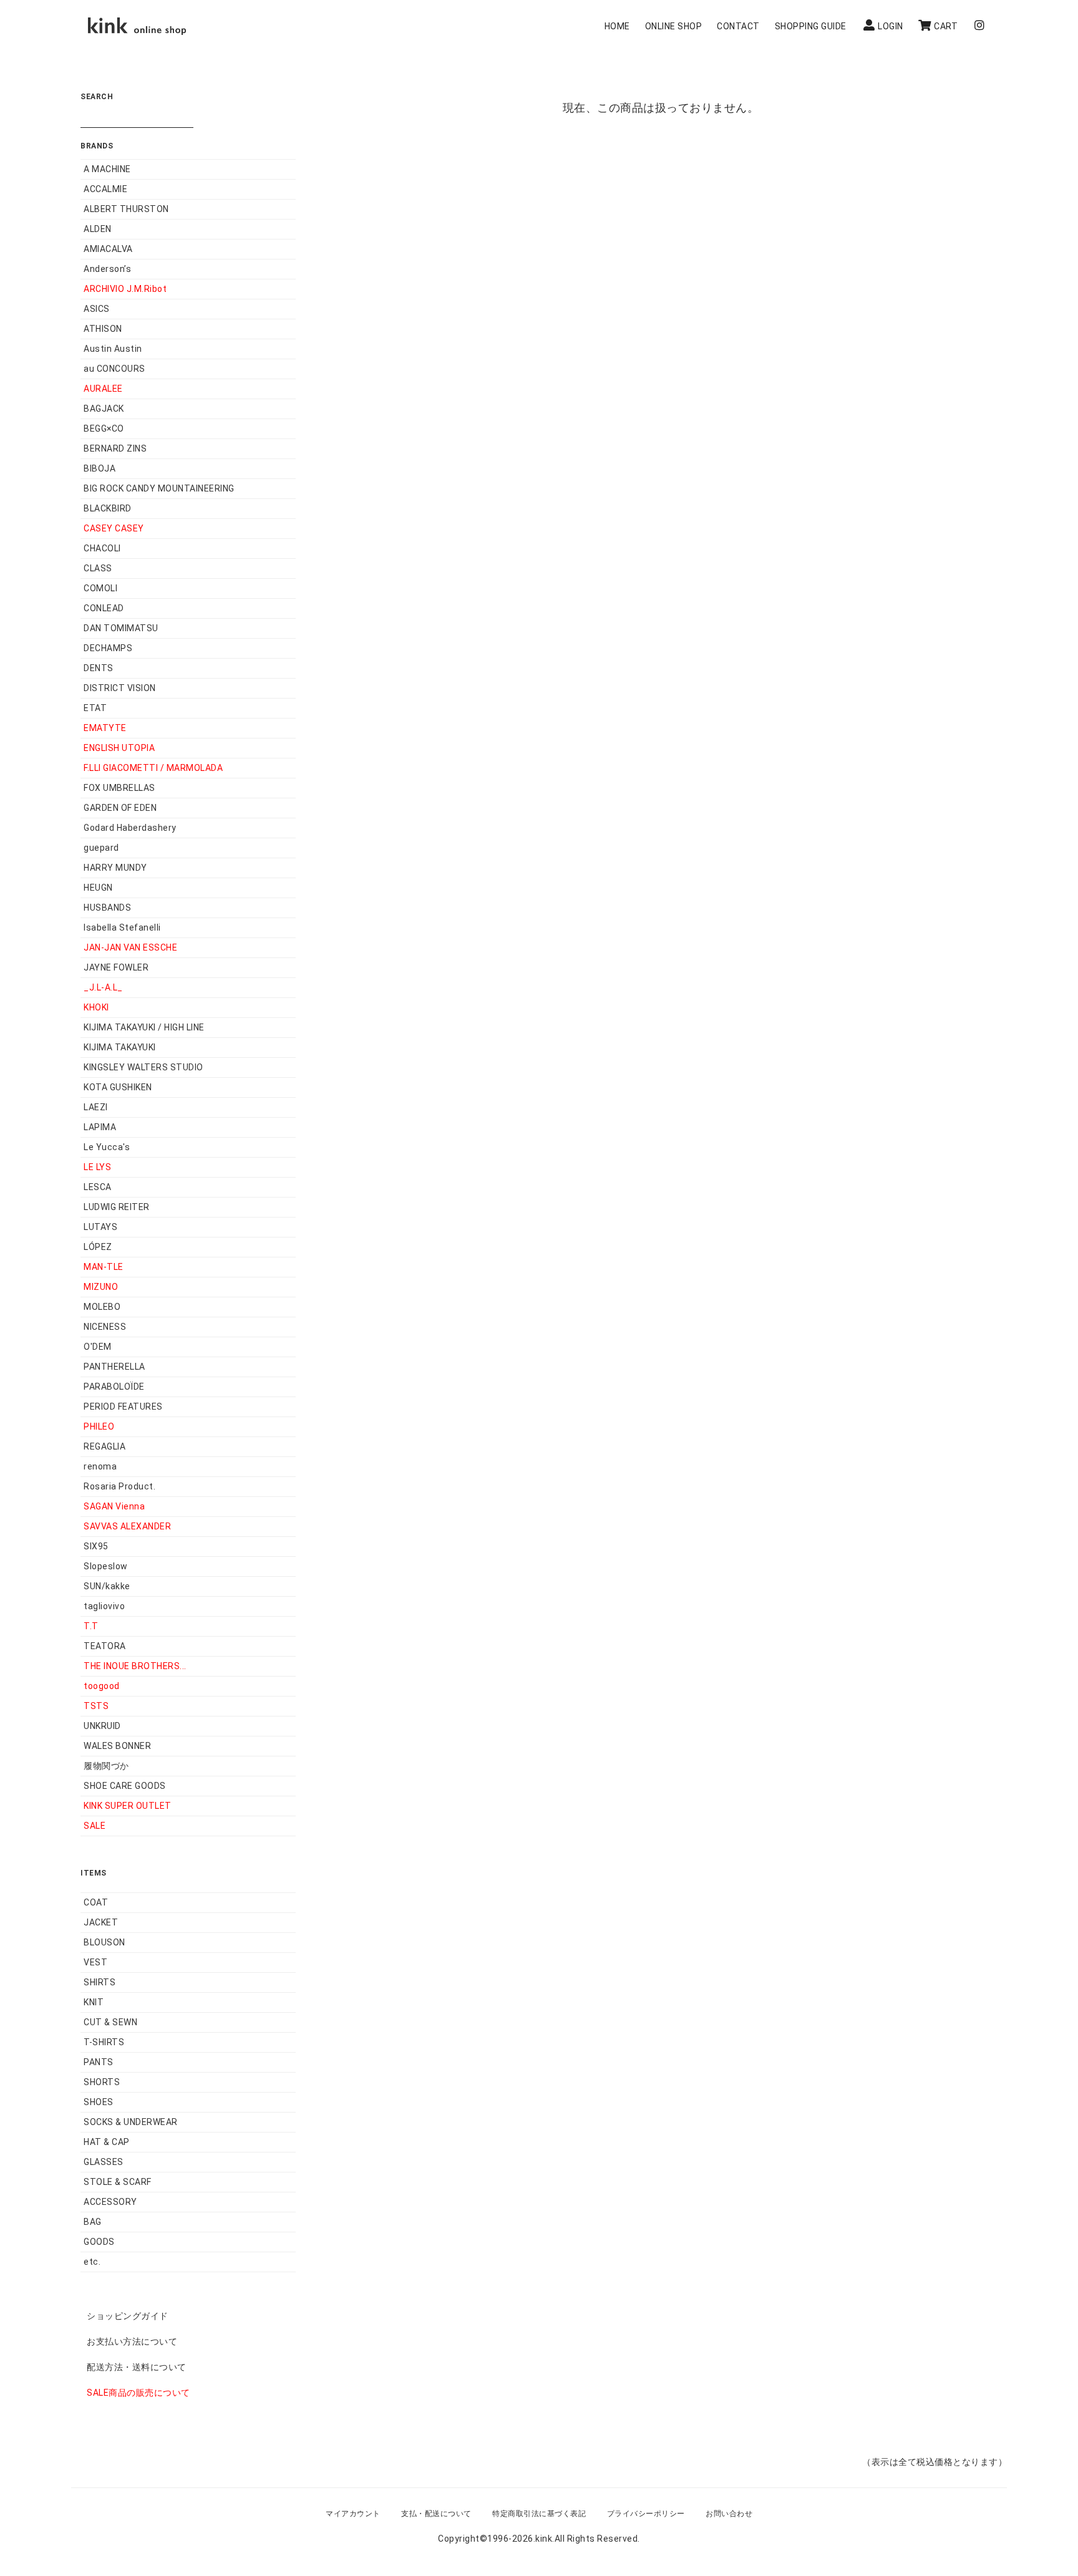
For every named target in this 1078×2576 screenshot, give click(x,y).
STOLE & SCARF (118, 2182)
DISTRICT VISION (120, 688)
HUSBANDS (107, 908)
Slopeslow (106, 1566)
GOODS (99, 2242)
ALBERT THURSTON (126, 209)
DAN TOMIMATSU (121, 628)
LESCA (98, 1187)
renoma (100, 1466)
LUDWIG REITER (117, 1207)
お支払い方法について (132, 2341)
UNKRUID (102, 1726)
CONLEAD (104, 608)
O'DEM (98, 1347)
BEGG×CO (104, 429)
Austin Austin (113, 349)
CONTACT (738, 26)
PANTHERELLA (114, 1367)
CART (946, 26)
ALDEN (98, 229)
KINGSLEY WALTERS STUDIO (143, 1067)
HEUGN (98, 888)
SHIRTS (100, 1982)
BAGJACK (104, 409)
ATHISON (103, 329)
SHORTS (102, 2082)
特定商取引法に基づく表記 (539, 2514)
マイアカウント (353, 2514)
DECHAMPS (108, 648)
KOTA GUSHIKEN (118, 1087)
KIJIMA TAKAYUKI (120, 1047)
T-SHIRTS (104, 2042)
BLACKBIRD (108, 508)
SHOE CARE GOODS (125, 1786)
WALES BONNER (117, 1746)
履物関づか (106, 1766)
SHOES (99, 2102)
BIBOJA (100, 468)
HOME (617, 26)
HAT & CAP (107, 2142)
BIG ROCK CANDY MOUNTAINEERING (159, 488)
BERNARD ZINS (115, 448)
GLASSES (104, 2162)
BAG (93, 2222)
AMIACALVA (108, 249)
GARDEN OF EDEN (120, 808)
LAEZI (96, 1107)
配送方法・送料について (137, 2367)
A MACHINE (107, 169)
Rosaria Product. (119, 1486)
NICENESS (105, 1327)
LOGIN (891, 26)
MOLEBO (102, 1307)
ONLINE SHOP (674, 26)
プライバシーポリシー (646, 2514)
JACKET (101, 1922)
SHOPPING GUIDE (811, 26)
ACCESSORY (110, 2202)
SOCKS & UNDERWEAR (131, 2122)
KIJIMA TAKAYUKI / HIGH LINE (144, 1027)
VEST (95, 1962)
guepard (101, 848)
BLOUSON (104, 1942)
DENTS (99, 668)
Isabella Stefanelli (122, 927)
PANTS (99, 2062)
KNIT (94, 2002)
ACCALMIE (105, 189)
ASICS (97, 309)
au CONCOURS (114, 369)
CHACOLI (102, 548)
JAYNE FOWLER (116, 967)
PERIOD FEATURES (123, 1407)
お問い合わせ (729, 2514)
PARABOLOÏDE (114, 1387)
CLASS (98, 568)
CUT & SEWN (110, 2022)
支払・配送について (436, 2514)
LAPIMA (100, 1127)
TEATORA (105, 1646)
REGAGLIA (104, 1446)
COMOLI (100, 588)
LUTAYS (100, 1227)
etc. (92, 2262)
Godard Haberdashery (130, 828)
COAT (96, 1902)
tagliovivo (104, 1606)
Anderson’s (107, 269)
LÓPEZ (98, 1247)
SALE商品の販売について (138, 2393)
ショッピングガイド (128, 2316)
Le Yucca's (107, 1147)
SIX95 (96, 1546)
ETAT (95, 708)
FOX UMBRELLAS (119, 788)
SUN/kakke (107, 1586)
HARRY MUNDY (115, 868)
